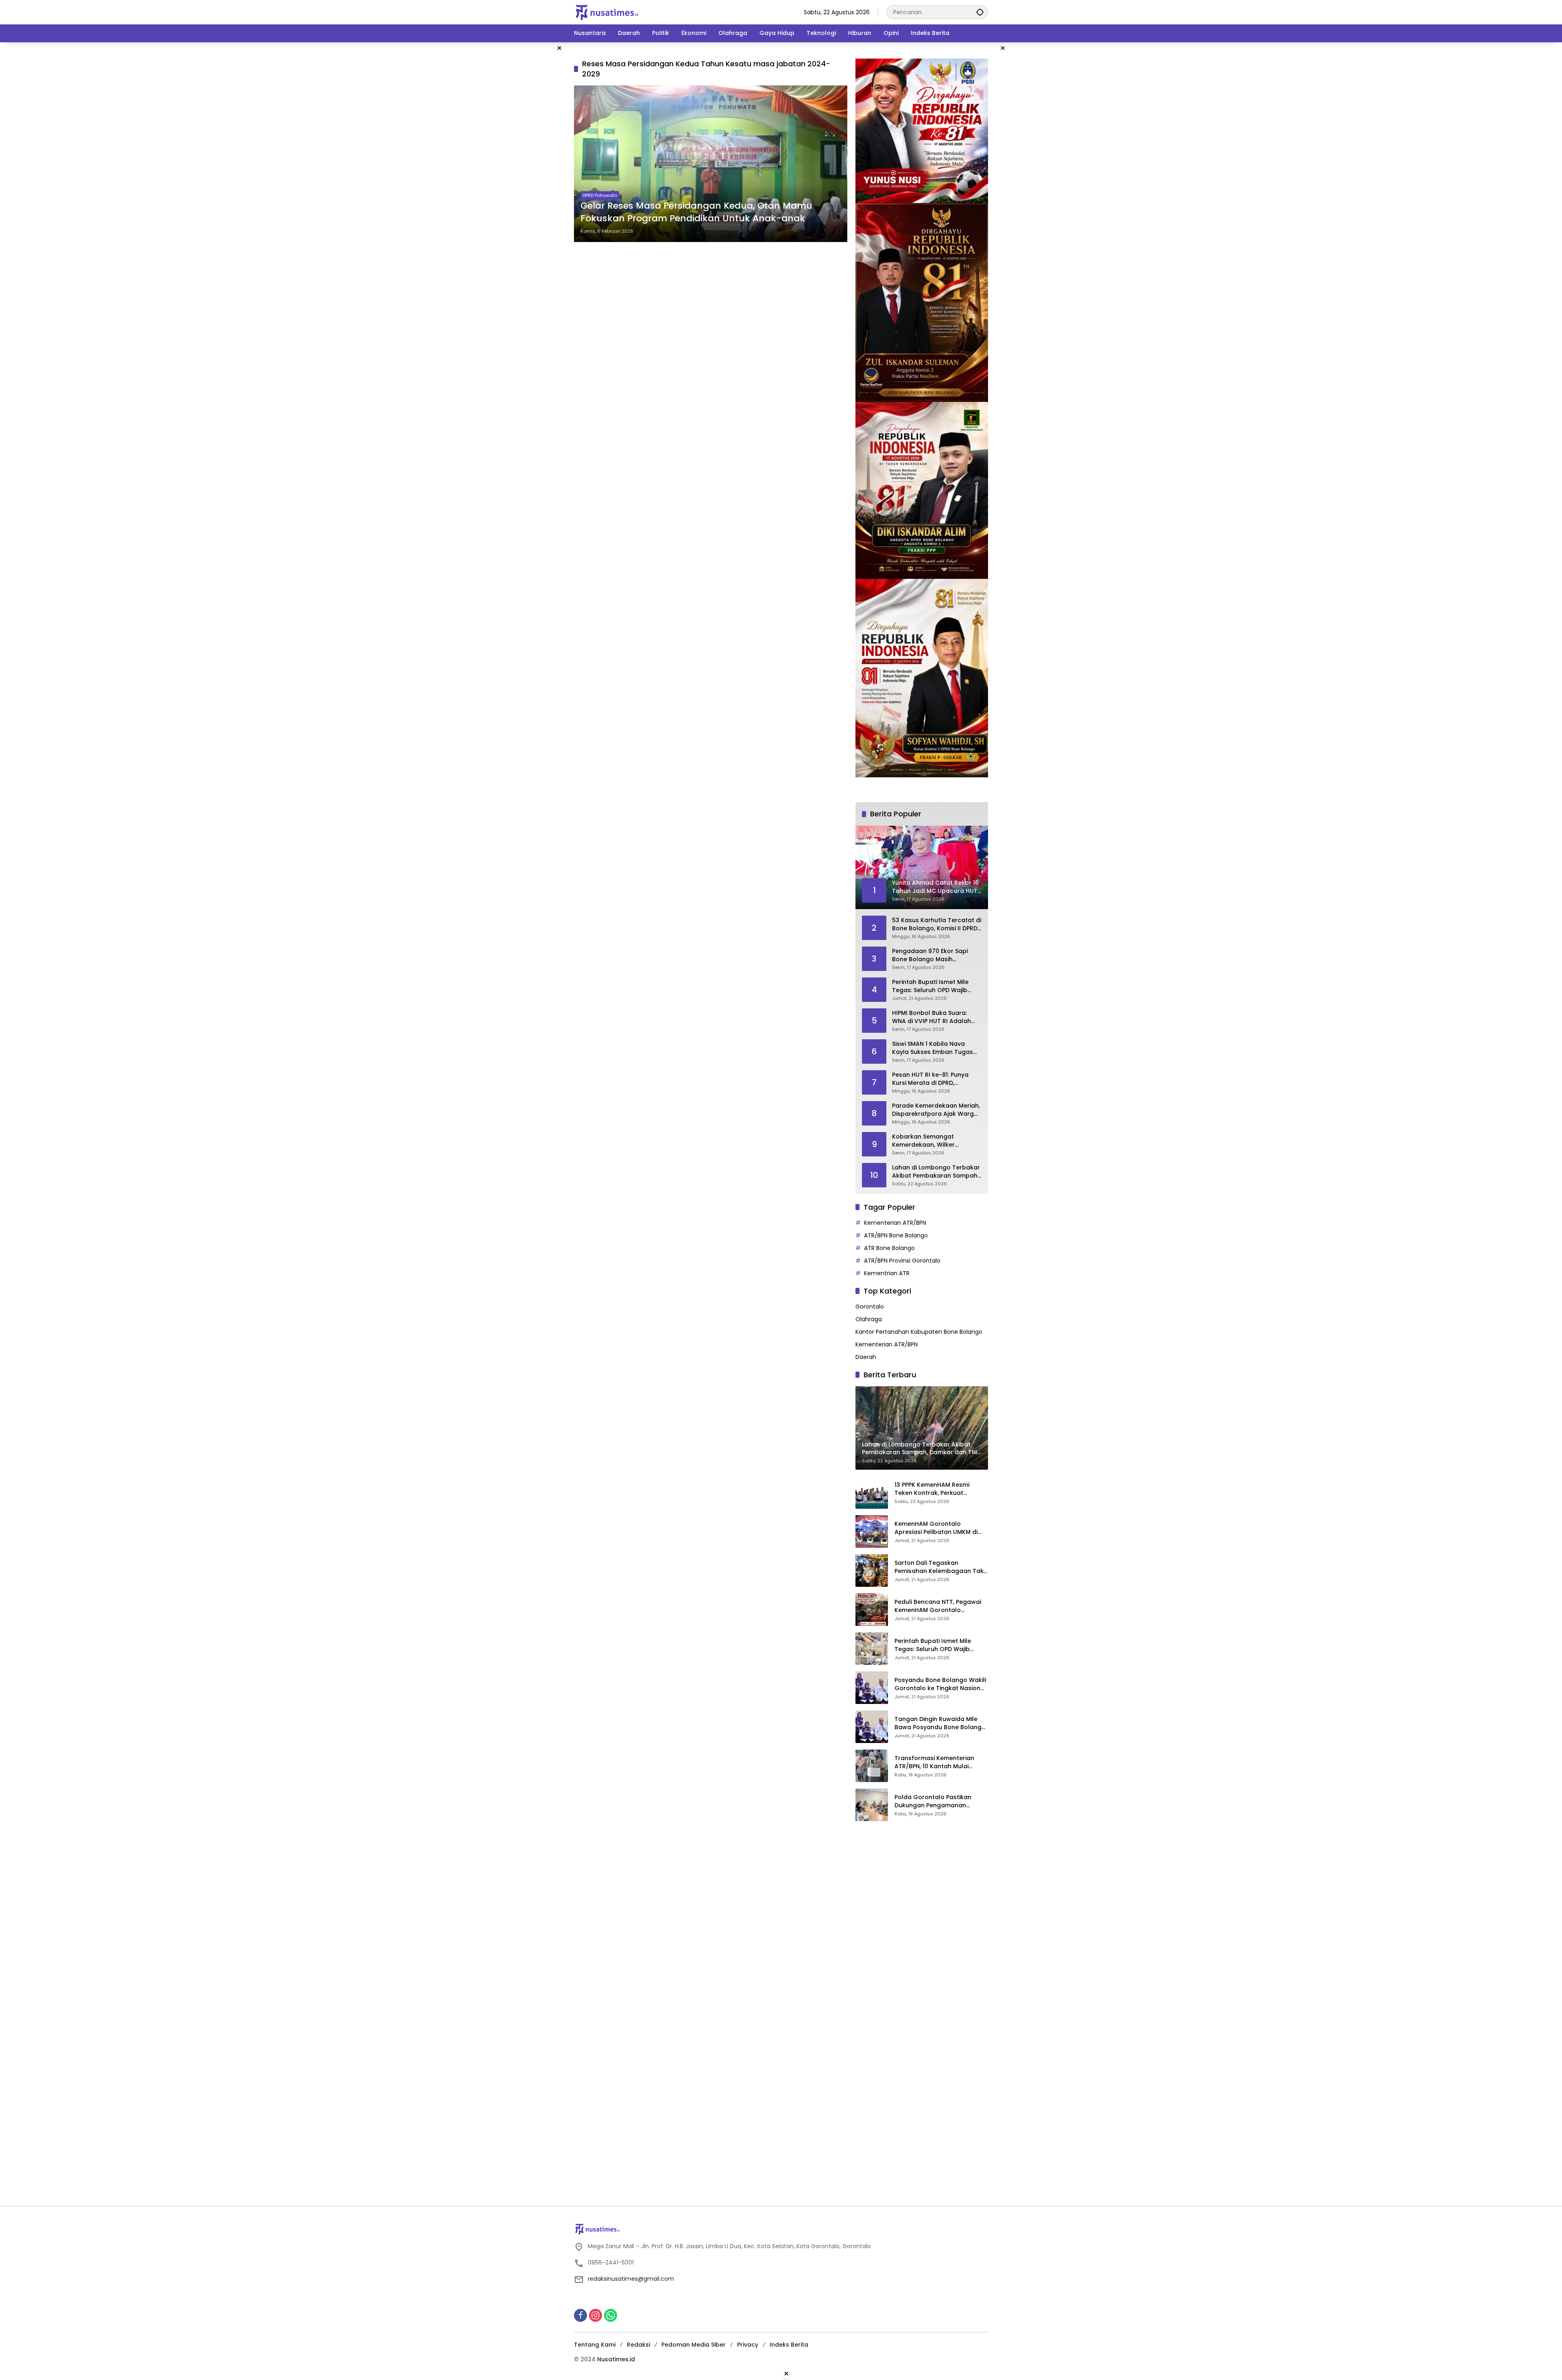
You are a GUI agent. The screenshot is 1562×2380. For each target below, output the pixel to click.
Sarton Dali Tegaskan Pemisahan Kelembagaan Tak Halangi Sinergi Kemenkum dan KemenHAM (940, 1567)
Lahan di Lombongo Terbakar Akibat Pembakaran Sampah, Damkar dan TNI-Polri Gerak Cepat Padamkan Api (936, 1172)
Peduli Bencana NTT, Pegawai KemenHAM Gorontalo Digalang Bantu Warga (938, 1606)
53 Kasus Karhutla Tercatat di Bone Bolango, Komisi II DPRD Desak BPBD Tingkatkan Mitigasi (937, 924)
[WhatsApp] (611, 2315)
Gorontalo (870, 1307)
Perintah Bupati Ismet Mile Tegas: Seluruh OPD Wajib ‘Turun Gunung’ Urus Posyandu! (930, 986)
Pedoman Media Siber (694, 2345)
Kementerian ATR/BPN (895, 1223)
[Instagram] (596, 2315)
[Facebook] (580, 2315)
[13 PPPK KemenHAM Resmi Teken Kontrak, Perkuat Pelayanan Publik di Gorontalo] (872, 1492)
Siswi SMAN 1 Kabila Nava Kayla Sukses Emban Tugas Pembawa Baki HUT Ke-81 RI (933, 1048)
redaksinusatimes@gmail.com (631, 2279)
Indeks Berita (789, 2345)
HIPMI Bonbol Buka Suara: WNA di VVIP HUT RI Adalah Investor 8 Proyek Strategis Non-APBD (932, 1017)
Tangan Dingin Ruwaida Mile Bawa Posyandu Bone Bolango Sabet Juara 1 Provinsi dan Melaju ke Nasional (940, 1723)
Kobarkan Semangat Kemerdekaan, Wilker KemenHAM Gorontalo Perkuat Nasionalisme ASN (931, 1141)
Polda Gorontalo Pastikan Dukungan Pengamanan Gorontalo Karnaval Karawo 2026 (937, 1801)
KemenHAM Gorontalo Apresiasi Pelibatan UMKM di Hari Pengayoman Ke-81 (936, 1528)
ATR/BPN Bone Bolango (896, 1235)
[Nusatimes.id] (607, 12)
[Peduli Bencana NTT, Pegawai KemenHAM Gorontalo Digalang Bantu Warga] (872, 1610)
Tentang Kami (595, 2345)
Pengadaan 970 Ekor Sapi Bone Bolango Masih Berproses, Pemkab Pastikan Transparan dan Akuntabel (934, 955)
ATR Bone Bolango (889, 1248)
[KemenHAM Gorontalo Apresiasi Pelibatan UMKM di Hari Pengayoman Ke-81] (872, 1531)
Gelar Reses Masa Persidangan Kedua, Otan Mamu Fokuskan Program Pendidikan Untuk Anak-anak (696, 212)
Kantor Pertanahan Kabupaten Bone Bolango (919, 1332)
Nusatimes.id (616, 2359)
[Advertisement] (533, 164)
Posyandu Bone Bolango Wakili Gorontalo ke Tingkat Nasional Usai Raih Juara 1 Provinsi (940, 1684)
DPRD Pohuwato (600, 195)
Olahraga (869, 1319)
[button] (980, 12)
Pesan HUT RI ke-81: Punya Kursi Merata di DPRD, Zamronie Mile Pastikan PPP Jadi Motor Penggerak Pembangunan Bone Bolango (936, 1079)
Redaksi (638, 2345)
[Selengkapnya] (781, 2229)
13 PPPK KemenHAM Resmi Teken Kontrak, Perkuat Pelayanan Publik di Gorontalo (939, 1489)
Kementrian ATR (887, 1273)
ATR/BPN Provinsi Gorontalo (902, 1261)
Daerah (866, 1357)
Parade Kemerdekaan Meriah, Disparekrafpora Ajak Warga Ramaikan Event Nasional (936, 1110)
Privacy (748, 2345)
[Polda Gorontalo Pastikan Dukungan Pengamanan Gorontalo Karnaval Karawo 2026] (872, 1805)
